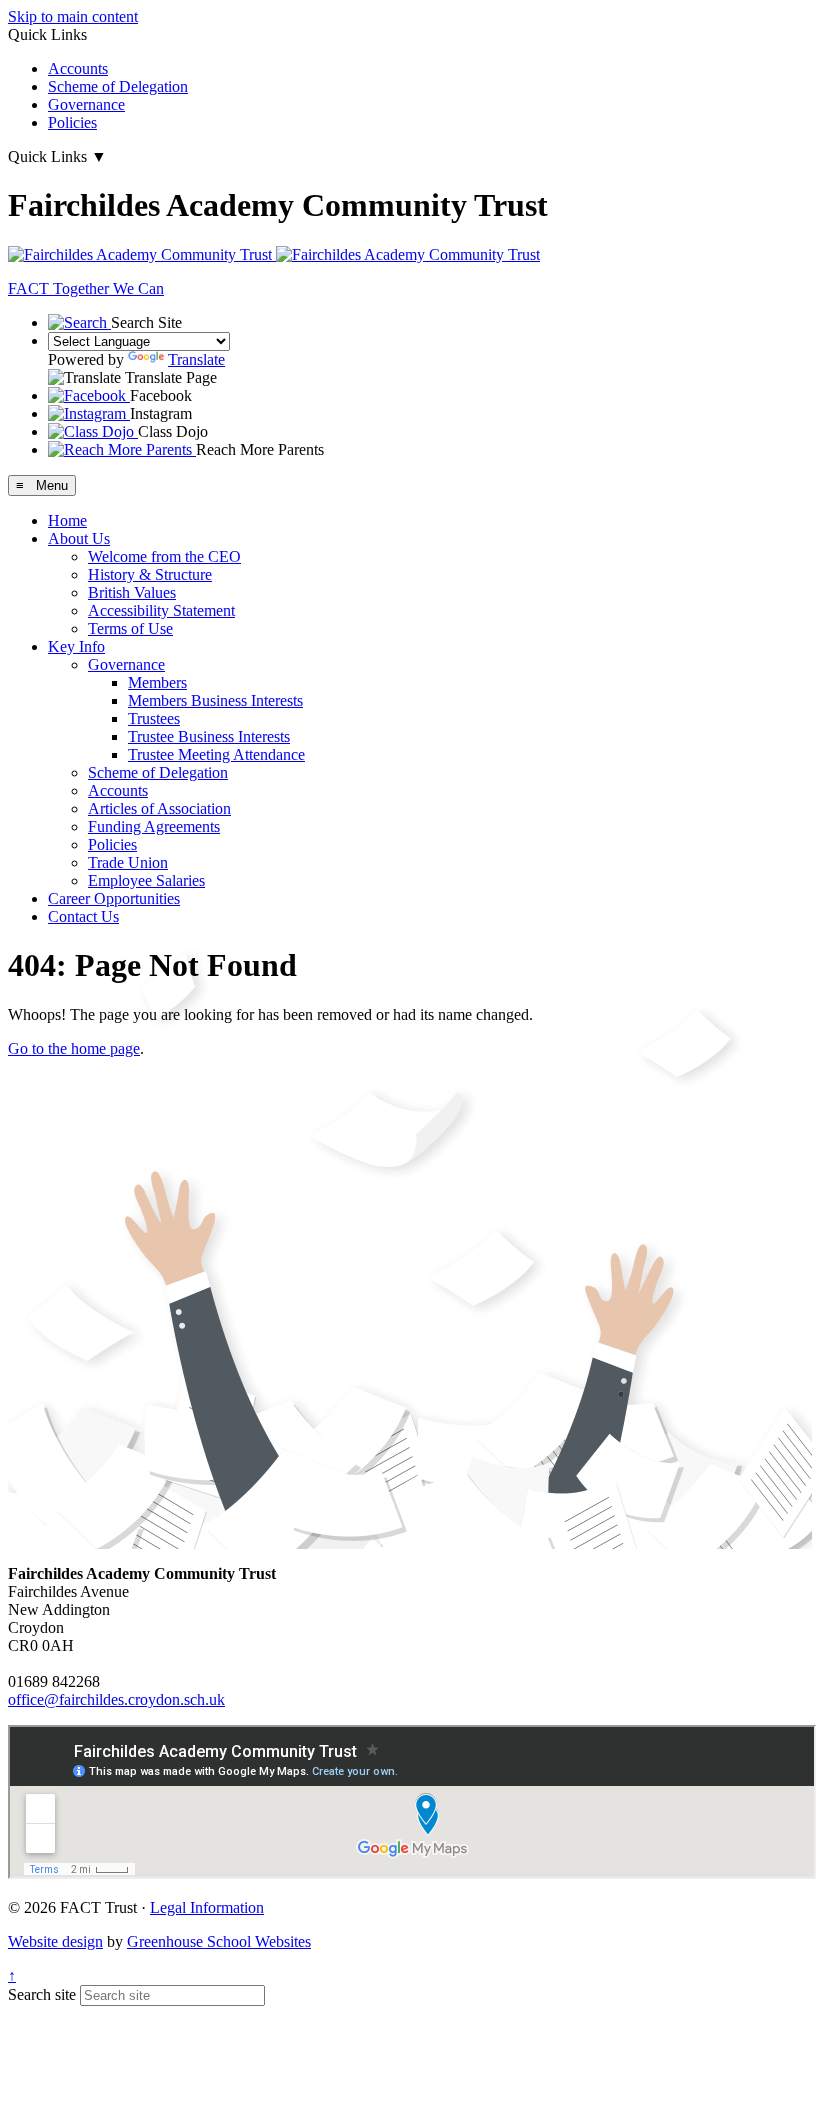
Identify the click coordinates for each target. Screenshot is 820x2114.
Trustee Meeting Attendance (216, 754)
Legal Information (207, 1907)
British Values (132, 592)
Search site (42, 1994)
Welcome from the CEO (164, 556)
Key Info (76, 646)
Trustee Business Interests (209, 736)
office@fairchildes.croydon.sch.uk (116, 1699)
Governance (86, 104)
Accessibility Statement (161, 610)
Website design (55, 1941)
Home (67, 520)
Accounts (78, 68)
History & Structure (150, 574)
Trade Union (128, 862)
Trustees (154, 718)
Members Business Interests (215, 700)
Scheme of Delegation (118, 86)
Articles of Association (159, 808)
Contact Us (83, 916)
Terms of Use (130, 628)
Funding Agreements (154, 826)
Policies (72, 122)
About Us (79, 538)
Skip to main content (73, 16)
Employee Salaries (146, 880)
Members (157, 682)
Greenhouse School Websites (219, 1941)
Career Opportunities (114, 898)
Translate (196, 359)
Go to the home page (74, 1048)
